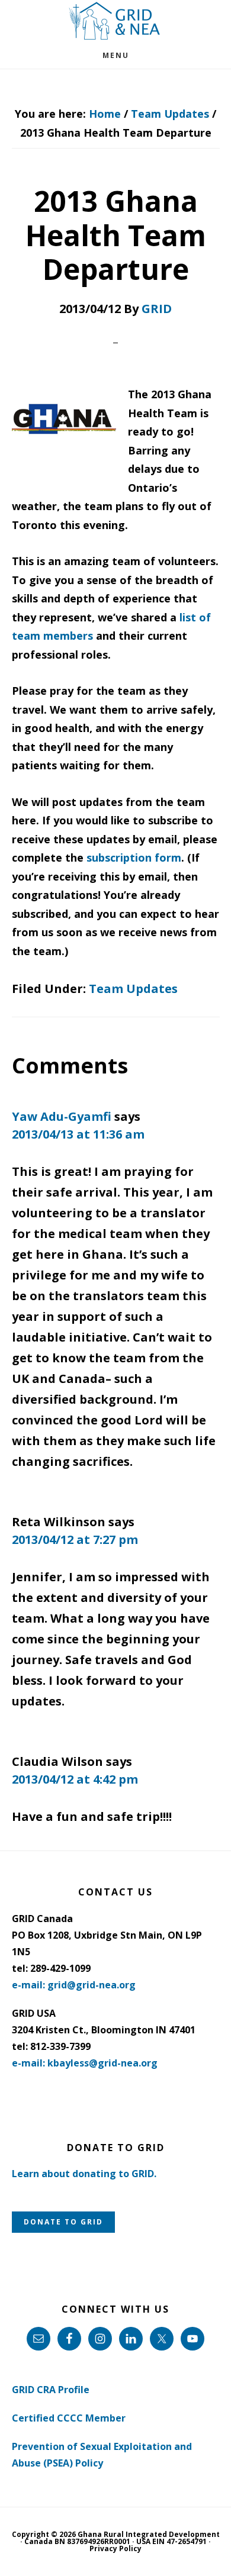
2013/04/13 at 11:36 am (78, 1134)
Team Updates (133, 989)
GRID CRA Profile (51, 2390)
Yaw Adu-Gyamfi (62, 1116)
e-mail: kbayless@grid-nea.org (85, 2063)
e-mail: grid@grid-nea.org (74, 1985)
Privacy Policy (115, 2548)
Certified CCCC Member (69, 2418)
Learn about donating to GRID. (84, 2174)
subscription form (134, 857)
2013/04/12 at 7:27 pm (75, 1540)
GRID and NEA (115, 21)
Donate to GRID (63, 2222)
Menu (116, 55)
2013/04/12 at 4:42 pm (75, 1779)
